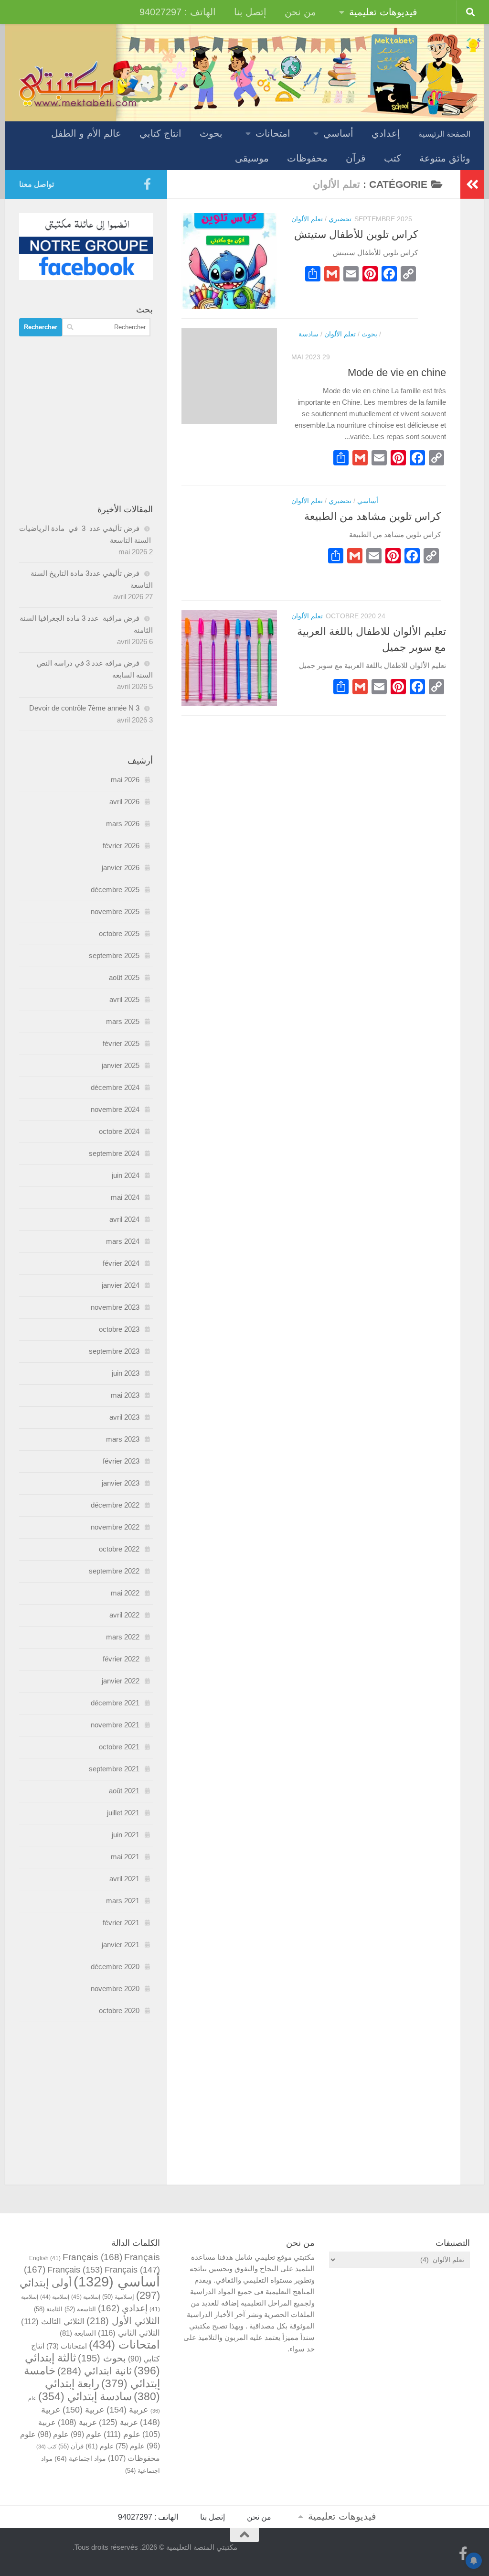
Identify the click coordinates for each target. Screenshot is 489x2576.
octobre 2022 (119, 1549)
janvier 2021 (121, 1945)
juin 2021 (126, 1835)
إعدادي (386, 133)
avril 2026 (124, 802)
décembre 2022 (115, 1505)
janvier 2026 (121, 868)
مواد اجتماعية (80, 2458)
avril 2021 (124, 1879)
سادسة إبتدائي (85, 2397)
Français (426, 334)
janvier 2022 (121, 1681)
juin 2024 (126, 1175)
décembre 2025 (115, 889)
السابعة (78, 2333)
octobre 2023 (119, 1329)
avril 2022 (124, 1615)
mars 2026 (123, 824)
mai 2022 (125, 1593)
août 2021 (124, 1791)
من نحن (300, 12)
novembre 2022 (115, 1527)
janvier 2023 (121, 1483)
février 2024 (121, 1263)
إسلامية (118, 2297)
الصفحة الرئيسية (444, 134)
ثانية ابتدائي (95, 2371)
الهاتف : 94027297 (178, 12)
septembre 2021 (114, 1769)
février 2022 (121, 1659)
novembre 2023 (115, 1307)
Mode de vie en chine (397, 372)
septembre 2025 (114, 955)
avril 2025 (124, 999)
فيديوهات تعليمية (383, 12)
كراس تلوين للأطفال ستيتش (356, 234)
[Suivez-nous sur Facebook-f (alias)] (147, 184)
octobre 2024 (119, 1131)
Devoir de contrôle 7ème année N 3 (84, 708)
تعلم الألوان (307, 219)
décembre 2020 (115, 1967)
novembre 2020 (115, 1989)
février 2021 (121, 1923)
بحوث (211, 133)
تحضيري (340, 219)
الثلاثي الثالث (53, 2322)
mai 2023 (125, 1395)
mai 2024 (125, 1197)
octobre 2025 (119, 933)
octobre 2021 (119, 1747)
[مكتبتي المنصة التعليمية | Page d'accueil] (79, 83)
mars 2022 (123, 1637)
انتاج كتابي (160, 133)
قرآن (356, 158)
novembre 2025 (115, 911)
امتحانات (273, 133)
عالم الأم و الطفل (86, 133)
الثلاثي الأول (123, 2321)
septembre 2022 (114, 1571)
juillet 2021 (123, 1813)
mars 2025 (123, 1021)
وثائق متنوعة (445, 158)
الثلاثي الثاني (129, 2333)
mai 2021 (125, 1857)
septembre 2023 (114, 1351)
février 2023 (121, 1461)
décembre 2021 (115, 1703)
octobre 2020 (119, 2010)
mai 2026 (125, 780)
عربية (128, 2409)
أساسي (338, 133)
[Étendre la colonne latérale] (472, 184)
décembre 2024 (115, 1087)
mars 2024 (123, 1241)
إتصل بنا (250, 12)
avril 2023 (124, 1417)
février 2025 (121, 1043)
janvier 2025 (121, 1065)
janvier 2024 (121, 1285)
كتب (393, 158)
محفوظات (307, 158)
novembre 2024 (115, 1109)
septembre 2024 (114, 1153)
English (45, 2258)
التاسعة (80, 2309)
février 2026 (121, 846)
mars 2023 (123, 1439)
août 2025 (124, 977)
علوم (122, 2434)
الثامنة (48, 2309)
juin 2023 (126, 1373)
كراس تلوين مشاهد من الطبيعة (372, 516)
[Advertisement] (86, 420)
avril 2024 (124, 1219)
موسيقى (252, 158)
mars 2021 (123, 1901)
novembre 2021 (115, 1725)
